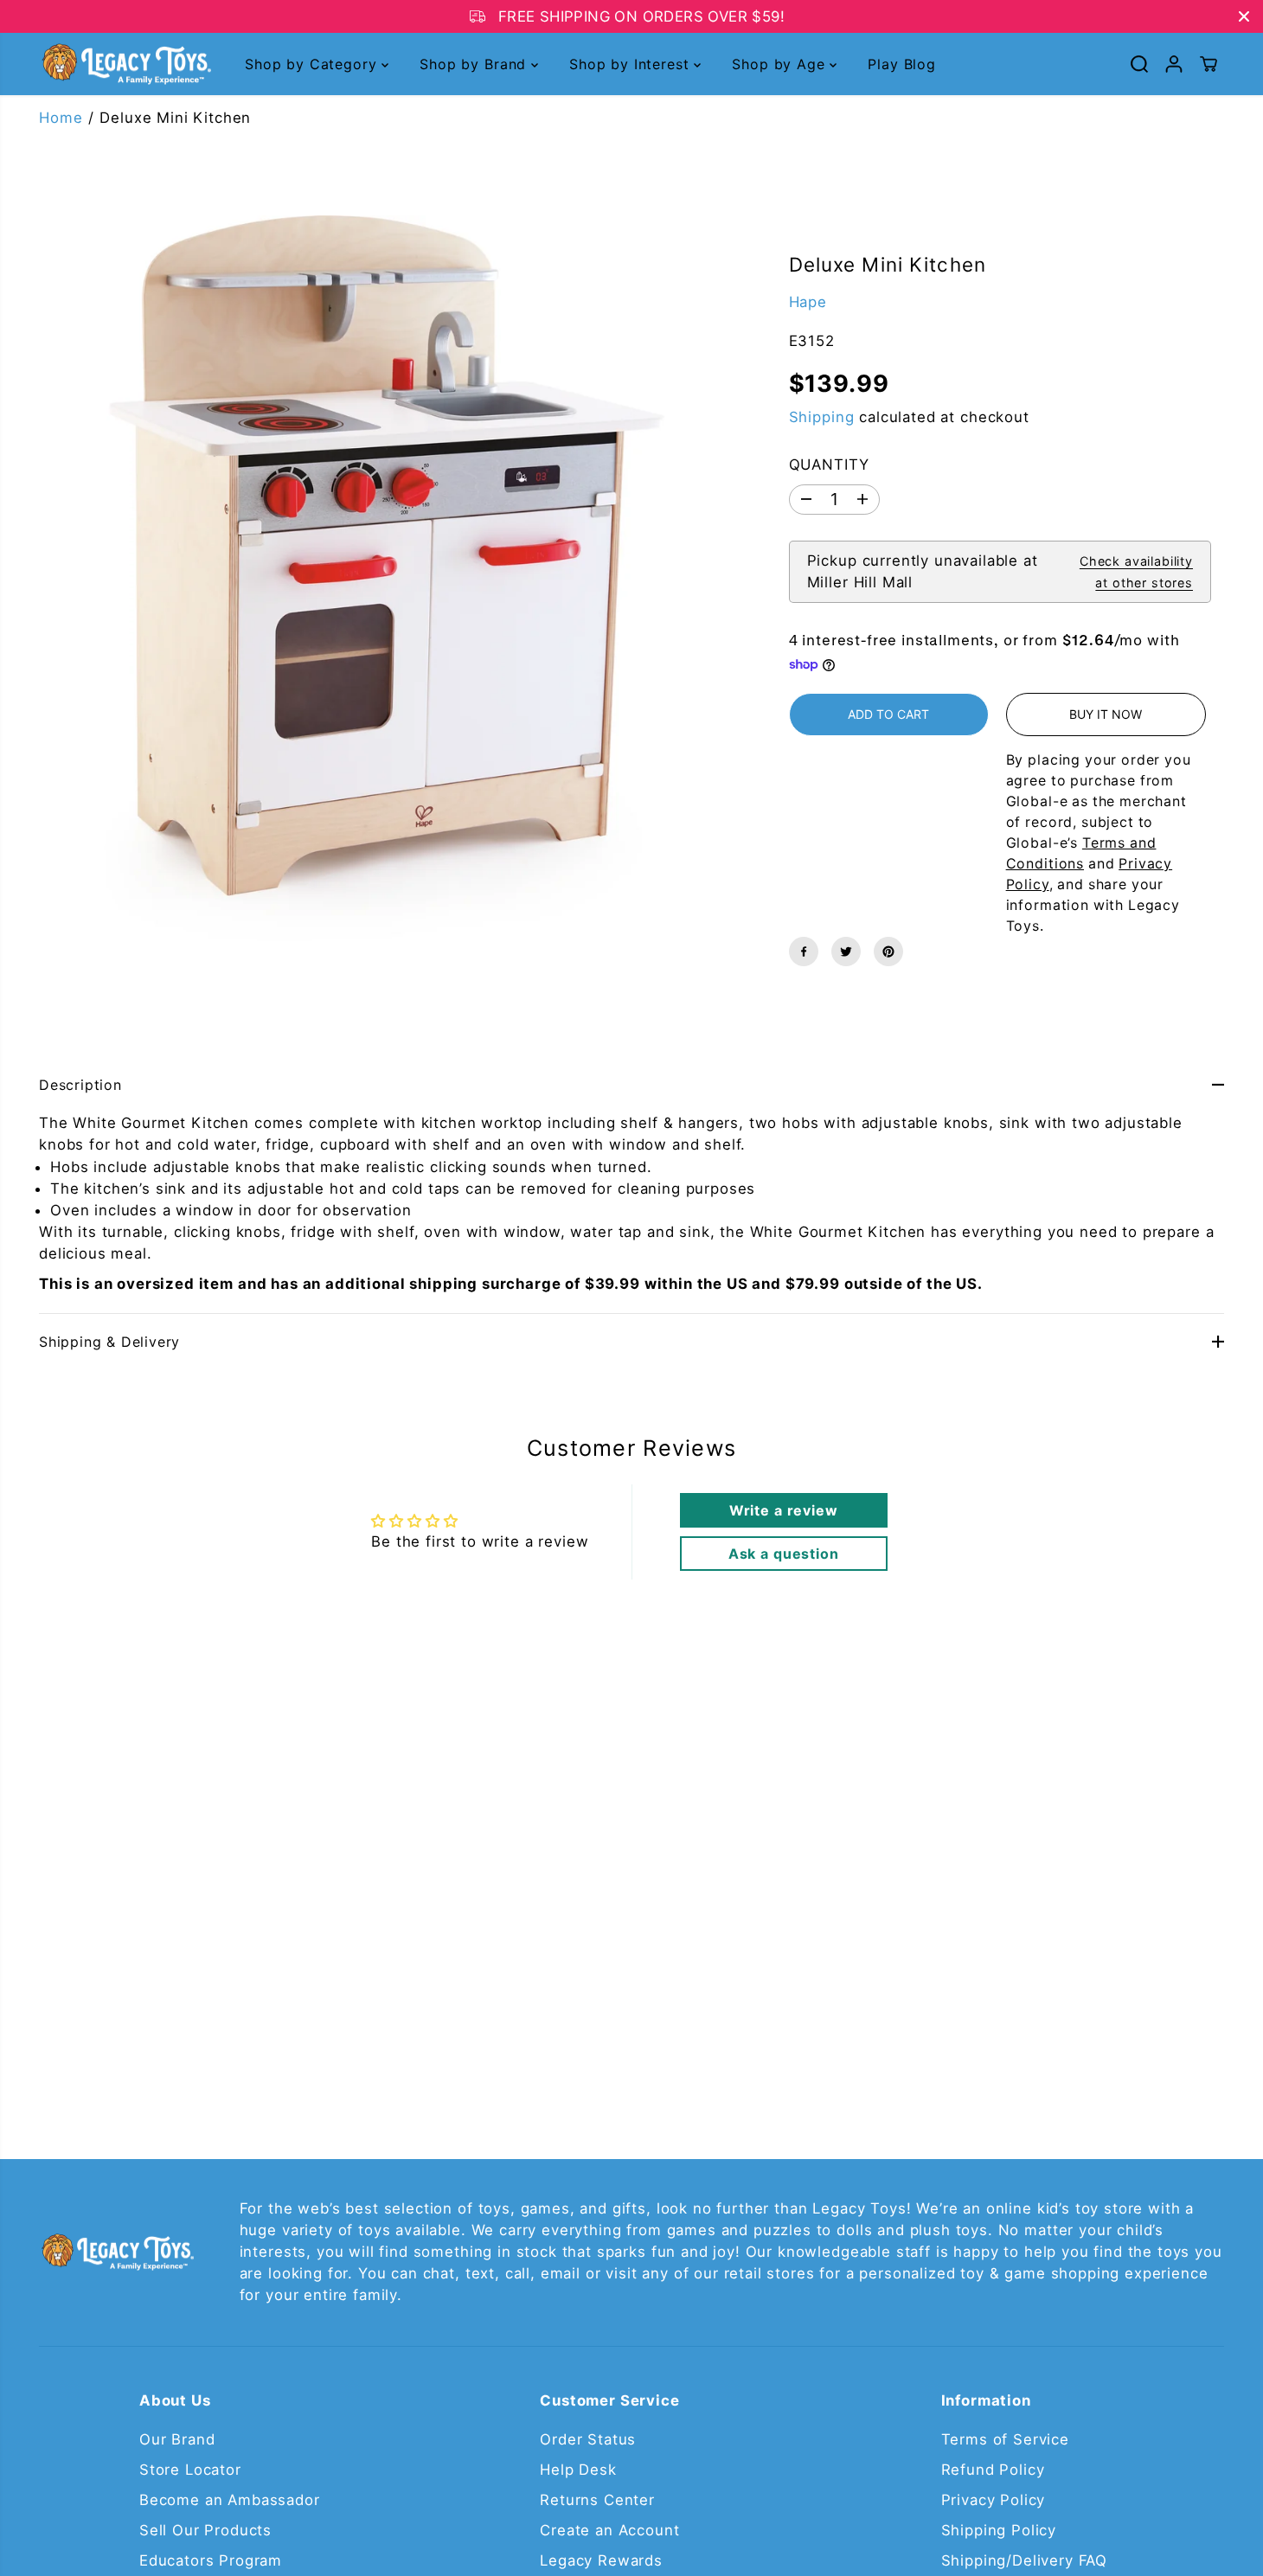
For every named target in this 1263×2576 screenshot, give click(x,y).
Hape (808, 302)
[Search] (1139, 64)
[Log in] (1174, 64)
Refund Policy (993, 2470)
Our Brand (177, 2439)
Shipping (822, 417)
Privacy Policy (994, 2500)
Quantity (829, 465)
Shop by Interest (631, 64)
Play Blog (902, 64)
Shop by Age (781, 64)
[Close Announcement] (1244, 16)
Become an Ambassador (230, 2500)
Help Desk (578, 2470)
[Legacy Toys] (125, 64)
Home (61, 118)
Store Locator (190, 2470)
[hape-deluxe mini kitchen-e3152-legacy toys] (369, 580)
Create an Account (609, 2530)
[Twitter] (846, 952)
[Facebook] (804, 952)
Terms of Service (1005, 2439)
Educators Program (211, 2560)
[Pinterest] (888, 952)
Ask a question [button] (784, 1554)
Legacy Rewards (601, 2560)
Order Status (588, 2439)
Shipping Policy (999, 2530)
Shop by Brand (475, 64)
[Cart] (1209, 64)
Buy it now (1106, 714)
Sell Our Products (205, 2530)
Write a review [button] (784, 1510)
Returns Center (597, 2500)
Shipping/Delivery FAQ (1025, 2560)
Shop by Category (313, 64)
